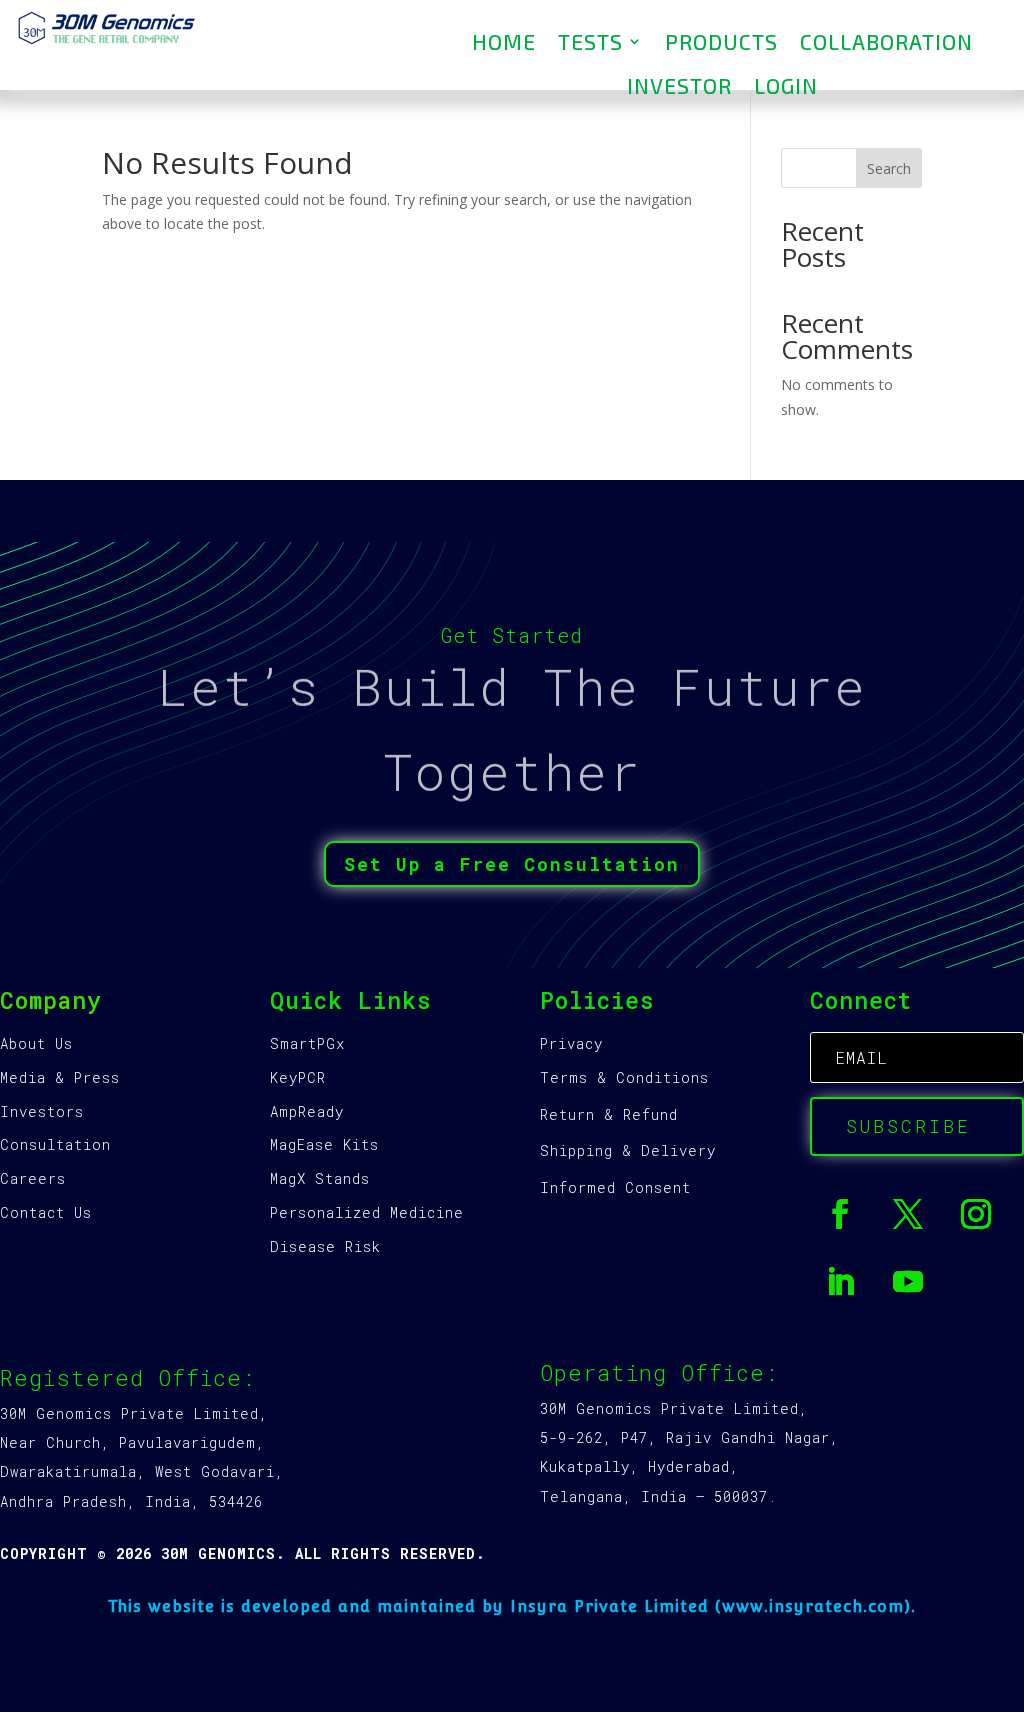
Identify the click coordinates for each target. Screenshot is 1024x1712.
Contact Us (46, 1212)
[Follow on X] (908, 1214)
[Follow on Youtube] (908, 1282)
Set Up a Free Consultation (512, 864)
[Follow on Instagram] (976, 1214)
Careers (33, 1178)
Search (889, 168)
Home (504, 41)
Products (721, 41)
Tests (590, 41)
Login (786, 85)
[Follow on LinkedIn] (840, 1282)
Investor (679, 85)
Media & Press (60, 1077)
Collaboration (886, 41)
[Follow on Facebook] (840, 1214)
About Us (36, 1043)
